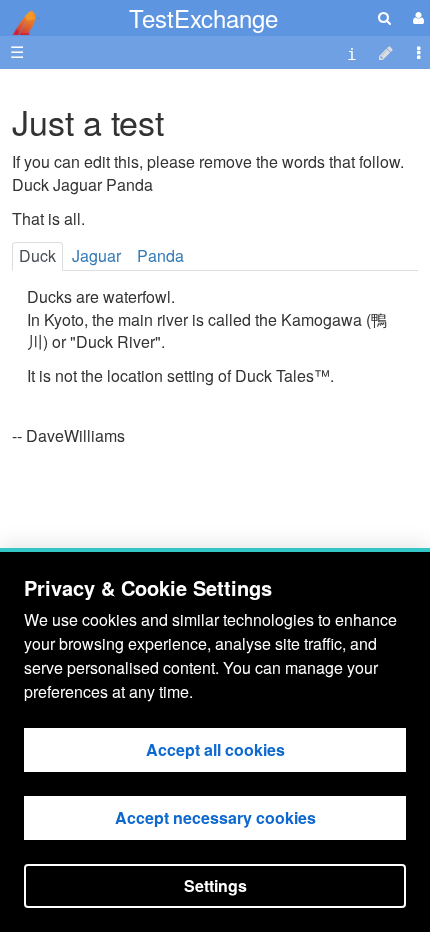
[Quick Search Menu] (384, 17)
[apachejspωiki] (20, 17)
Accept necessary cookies (215, 817)
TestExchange (203, 17)
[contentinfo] (352, 52)
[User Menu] (416, 17)
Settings (215, 885)
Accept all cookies (215, 749)
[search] (384, 17)
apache (20, 23)
